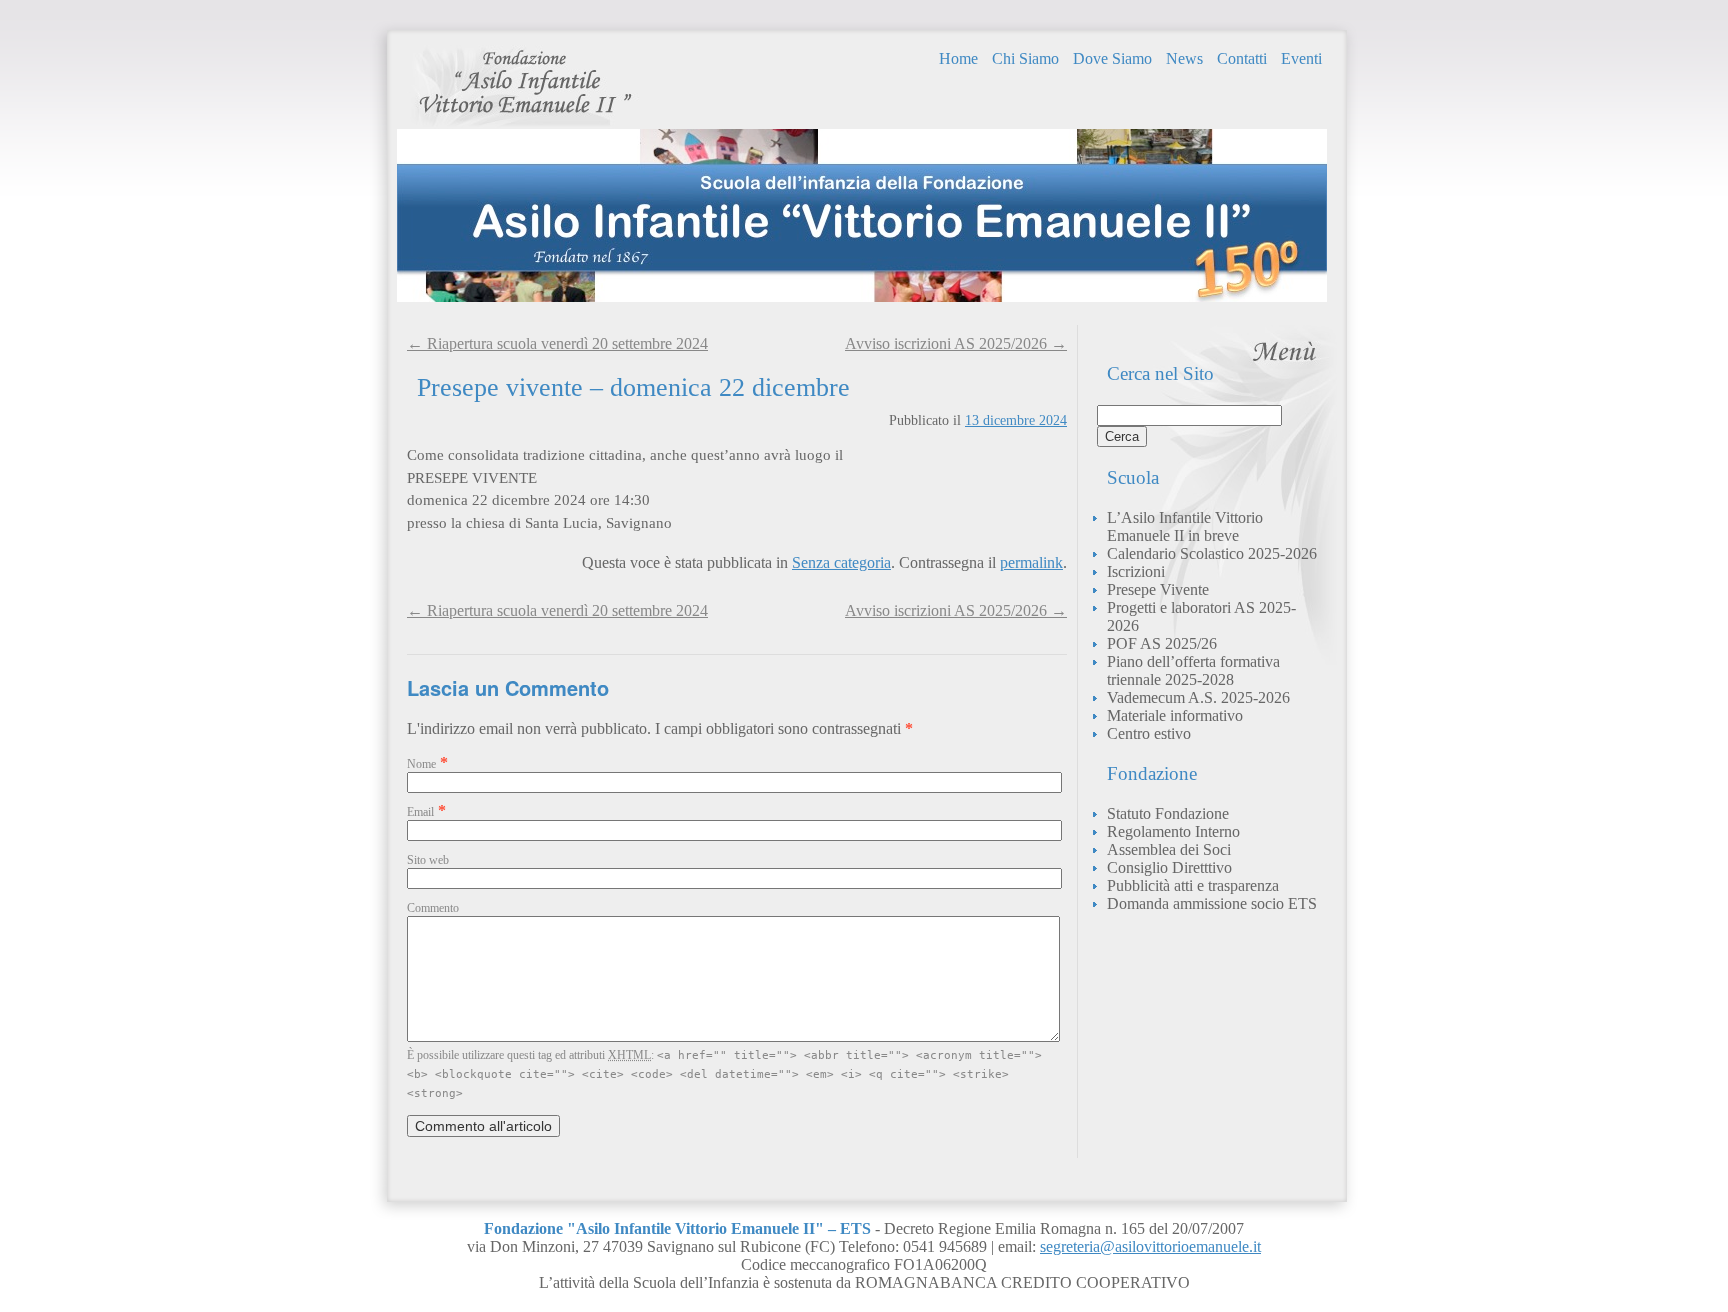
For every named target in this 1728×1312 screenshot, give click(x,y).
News (1184, 58)
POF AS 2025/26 (1162, 643)
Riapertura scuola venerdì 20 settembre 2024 (557, 610)
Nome (421, 764)
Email (420, 812)
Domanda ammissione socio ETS (1212, 903)
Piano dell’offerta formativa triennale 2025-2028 (1193, 670)
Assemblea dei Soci (1169, 849)
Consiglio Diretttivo (1169, 867)
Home (958, 58)
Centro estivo (1149, 733)
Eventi (1301, 58)
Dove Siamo (1112, 58)
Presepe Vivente (1158, 589)
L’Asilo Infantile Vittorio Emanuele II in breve (1185, 526)
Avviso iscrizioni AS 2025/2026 (956, 610)
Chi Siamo (1025, 58)
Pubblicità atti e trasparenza (1193, 885)
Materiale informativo (1175, 715)
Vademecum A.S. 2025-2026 (1198, 697)
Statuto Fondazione (1168, 813)
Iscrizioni (1136, 571)
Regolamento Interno (1173, 831)
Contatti (1242, 58)
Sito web (428, 860)
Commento (433, 908)
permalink (1031, 562)
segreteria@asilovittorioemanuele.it (1150, 1246)
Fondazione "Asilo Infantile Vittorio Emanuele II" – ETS (525, 87)
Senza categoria (841, 562)
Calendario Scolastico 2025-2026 (1212, 553)
